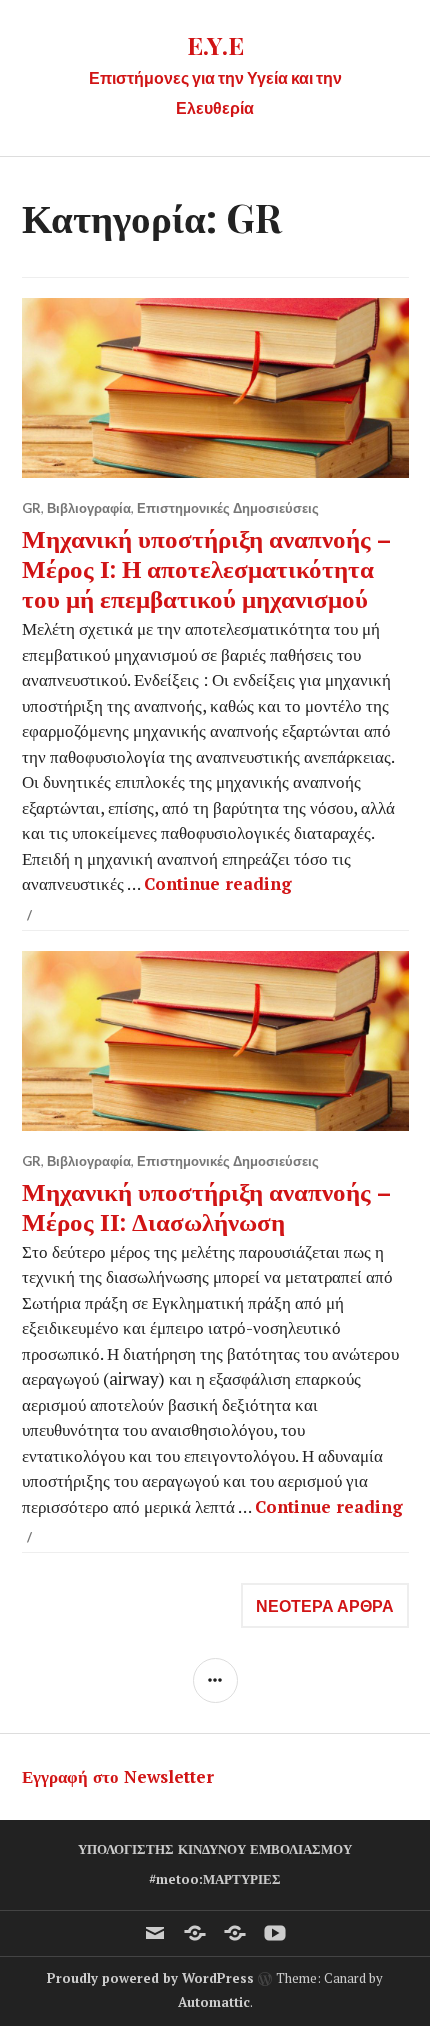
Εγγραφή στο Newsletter (118, 1776)
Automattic (214, 2002)
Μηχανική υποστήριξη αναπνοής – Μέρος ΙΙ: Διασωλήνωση (206, 1205)
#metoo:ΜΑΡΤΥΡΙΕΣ (215, 1879)
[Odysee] (235, 1933)
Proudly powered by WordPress (150, 1978)
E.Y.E (215, 44)
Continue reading (218, 883)
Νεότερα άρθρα (325, 1605)
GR (31, 508)
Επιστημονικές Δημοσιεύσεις (228, 508)
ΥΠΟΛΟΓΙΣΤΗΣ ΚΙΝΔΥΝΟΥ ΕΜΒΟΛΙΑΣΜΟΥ (215, 1849)
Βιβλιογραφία (89, 508)
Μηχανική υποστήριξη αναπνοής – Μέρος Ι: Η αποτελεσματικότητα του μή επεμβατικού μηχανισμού (206, 567)
